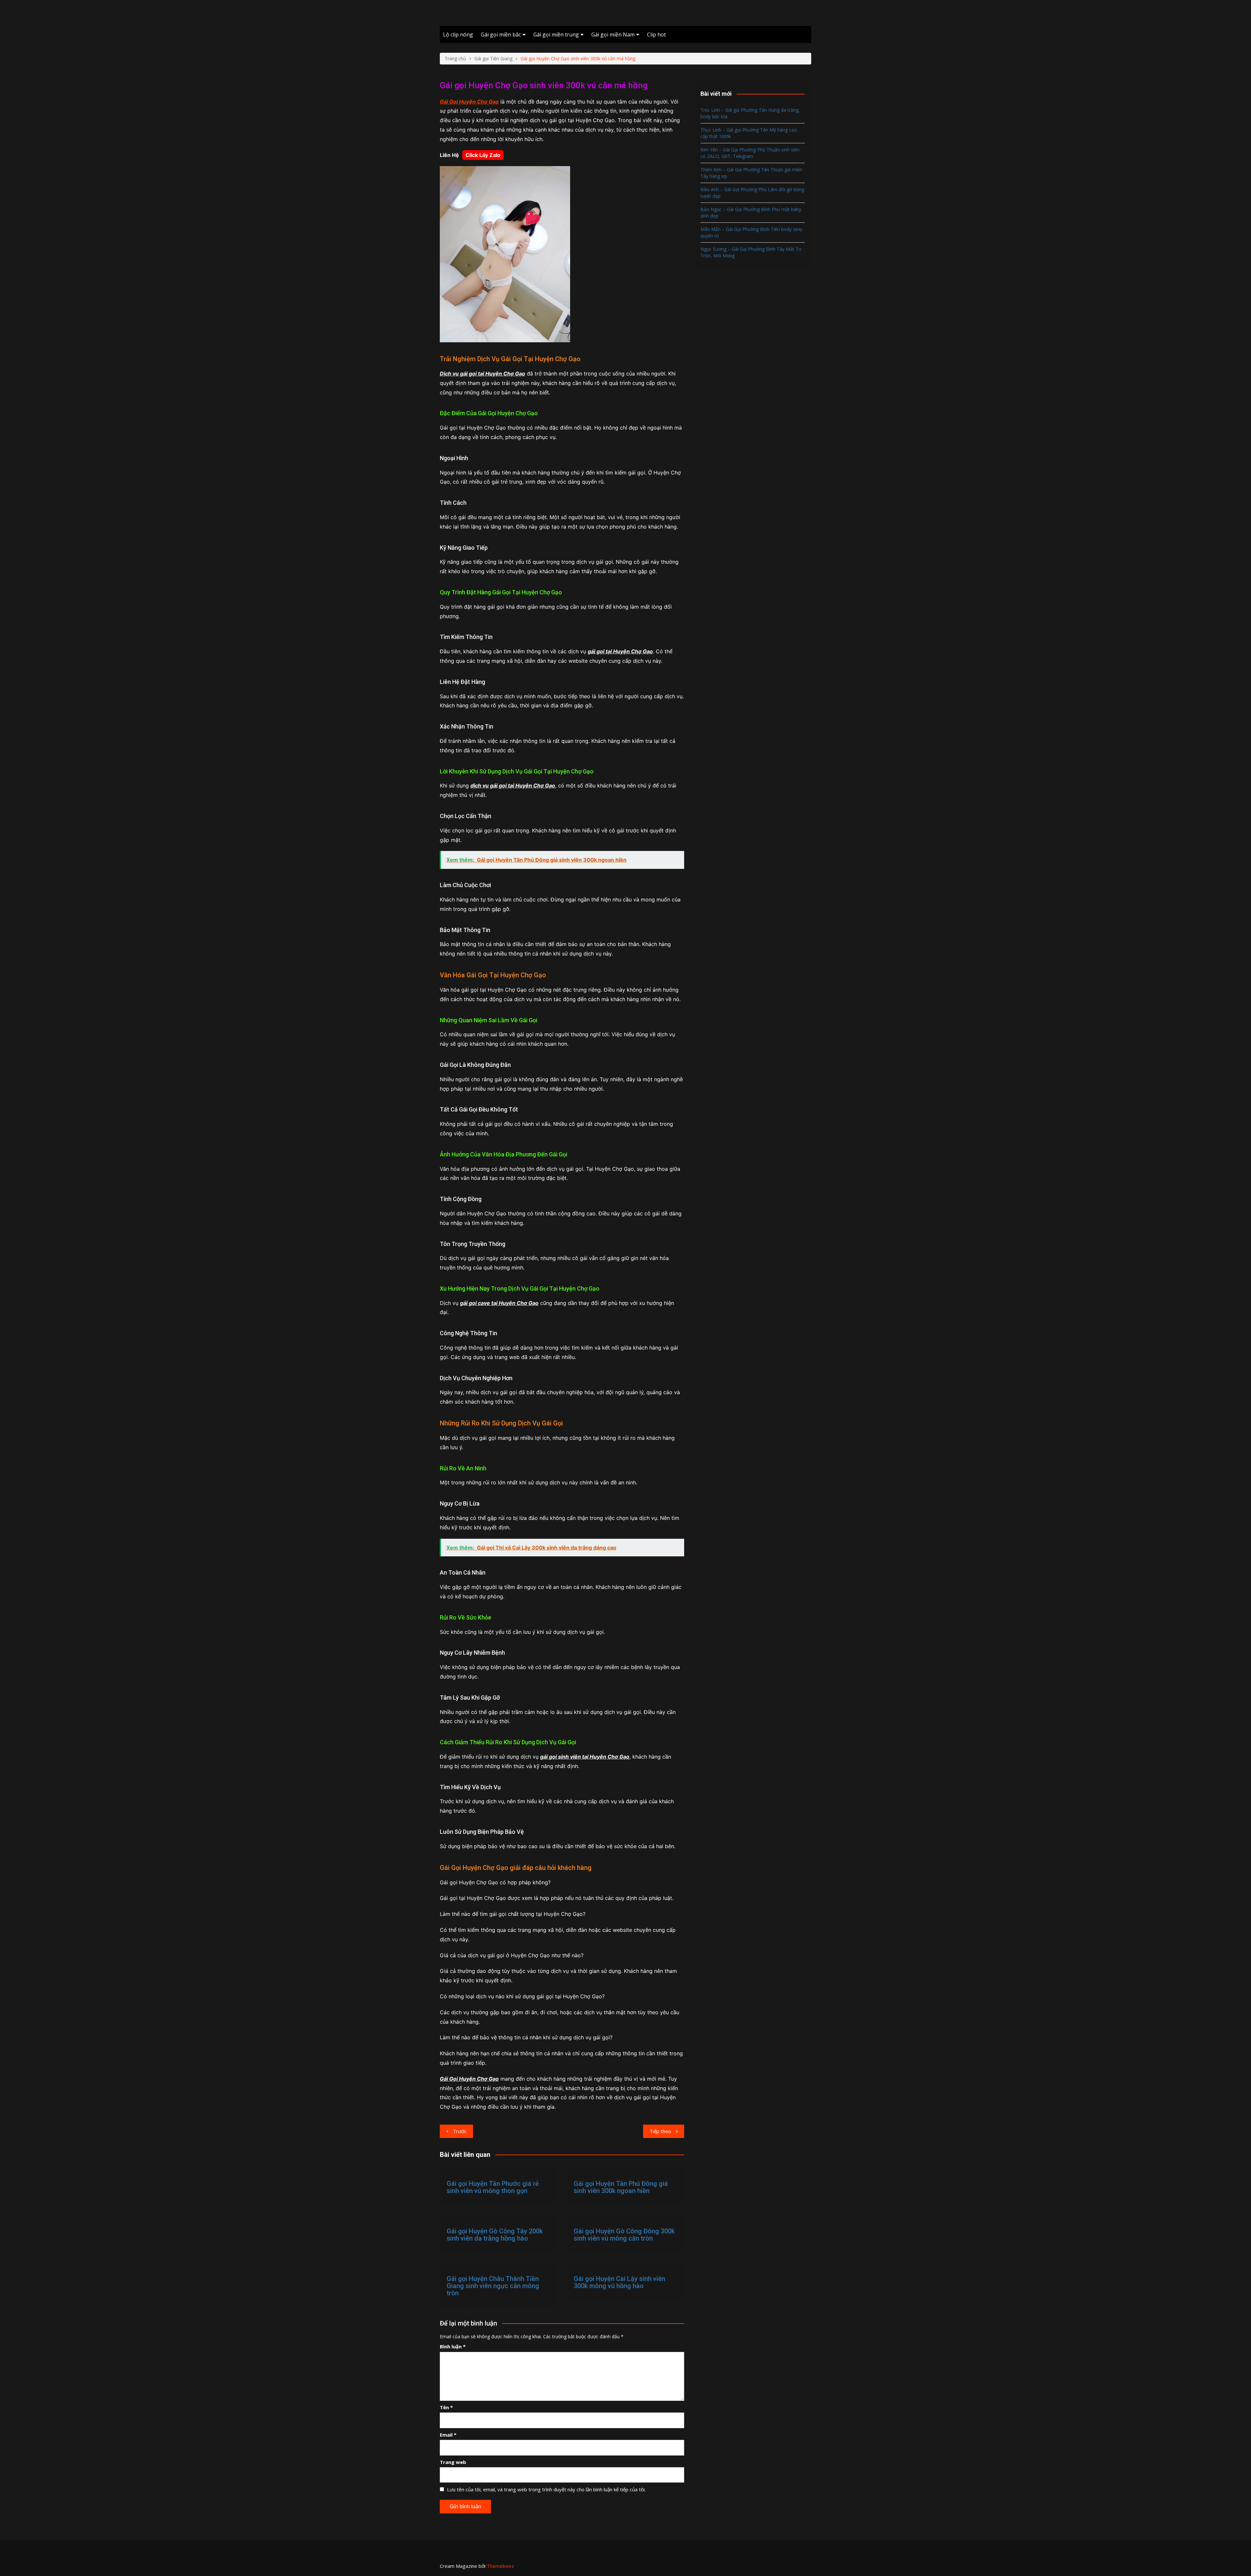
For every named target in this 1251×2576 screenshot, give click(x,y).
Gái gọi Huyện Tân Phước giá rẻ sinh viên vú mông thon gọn (493, 2187)
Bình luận (453, 2346)
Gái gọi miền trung (556, 35)
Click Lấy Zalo (483, 155)
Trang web (453, 2462)
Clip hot (656, 35)
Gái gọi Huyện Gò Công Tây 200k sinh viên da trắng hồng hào (495, 2235)
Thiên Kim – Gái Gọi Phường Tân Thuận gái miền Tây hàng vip (751, 173)
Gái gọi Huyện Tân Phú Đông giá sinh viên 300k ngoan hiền (621, 2187)
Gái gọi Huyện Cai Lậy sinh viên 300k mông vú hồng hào (619, 2282)
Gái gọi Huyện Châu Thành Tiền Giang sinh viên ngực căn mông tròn (493, 2286)
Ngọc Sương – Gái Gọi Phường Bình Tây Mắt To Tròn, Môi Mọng (751, 252)
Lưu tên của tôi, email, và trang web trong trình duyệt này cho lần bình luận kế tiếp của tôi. (546, 2489)
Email (448, 2435)
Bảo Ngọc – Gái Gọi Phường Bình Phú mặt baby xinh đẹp (751, 212)
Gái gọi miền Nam (613, 35)
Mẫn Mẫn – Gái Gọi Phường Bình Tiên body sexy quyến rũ (751, 232)
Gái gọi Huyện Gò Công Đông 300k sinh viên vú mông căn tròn (624, 2235)
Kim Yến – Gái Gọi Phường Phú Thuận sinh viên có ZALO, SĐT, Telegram (750, 153)
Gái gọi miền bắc (501, 35)
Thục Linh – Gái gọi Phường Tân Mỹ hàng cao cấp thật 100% (749, 133)
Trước (460, 2131)
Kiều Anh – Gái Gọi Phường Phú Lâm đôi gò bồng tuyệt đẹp (752, 193)
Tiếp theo (660, 2131)
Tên (446, 2407)
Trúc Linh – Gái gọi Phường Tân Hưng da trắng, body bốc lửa (750, 113)
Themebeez (500, 2566)
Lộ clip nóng (458, 35)
